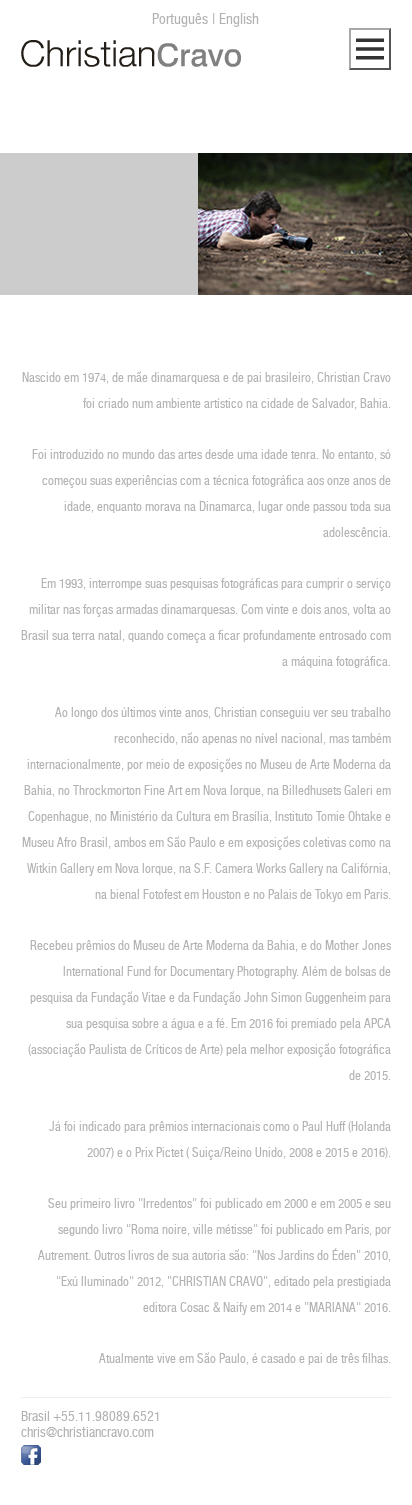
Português (180, 18)
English (239, 18)
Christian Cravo (131, 54)
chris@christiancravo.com (87, 1432)
